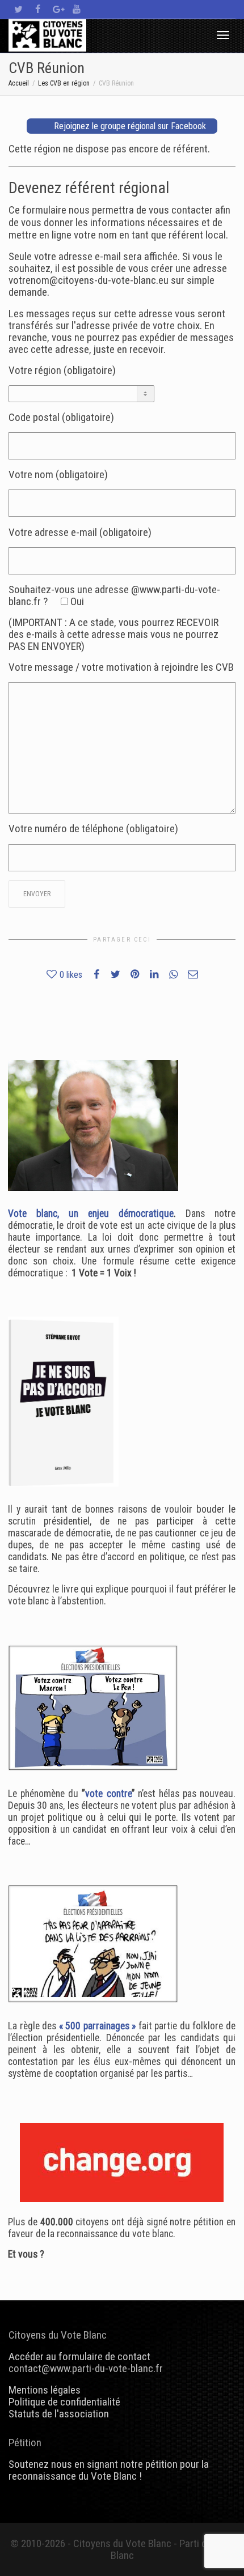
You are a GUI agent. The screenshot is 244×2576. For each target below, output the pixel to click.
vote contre (108, 1794)
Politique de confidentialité (64, 2402)
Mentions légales (45, 2390)
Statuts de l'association (59, 2414)
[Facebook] (38, 9)
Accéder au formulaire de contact (79, 2356)
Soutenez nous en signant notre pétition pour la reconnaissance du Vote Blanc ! (109, 2470)
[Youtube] (76, 9)
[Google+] (57, 9)
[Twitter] (18, 9)
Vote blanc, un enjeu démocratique (91, 1214)
